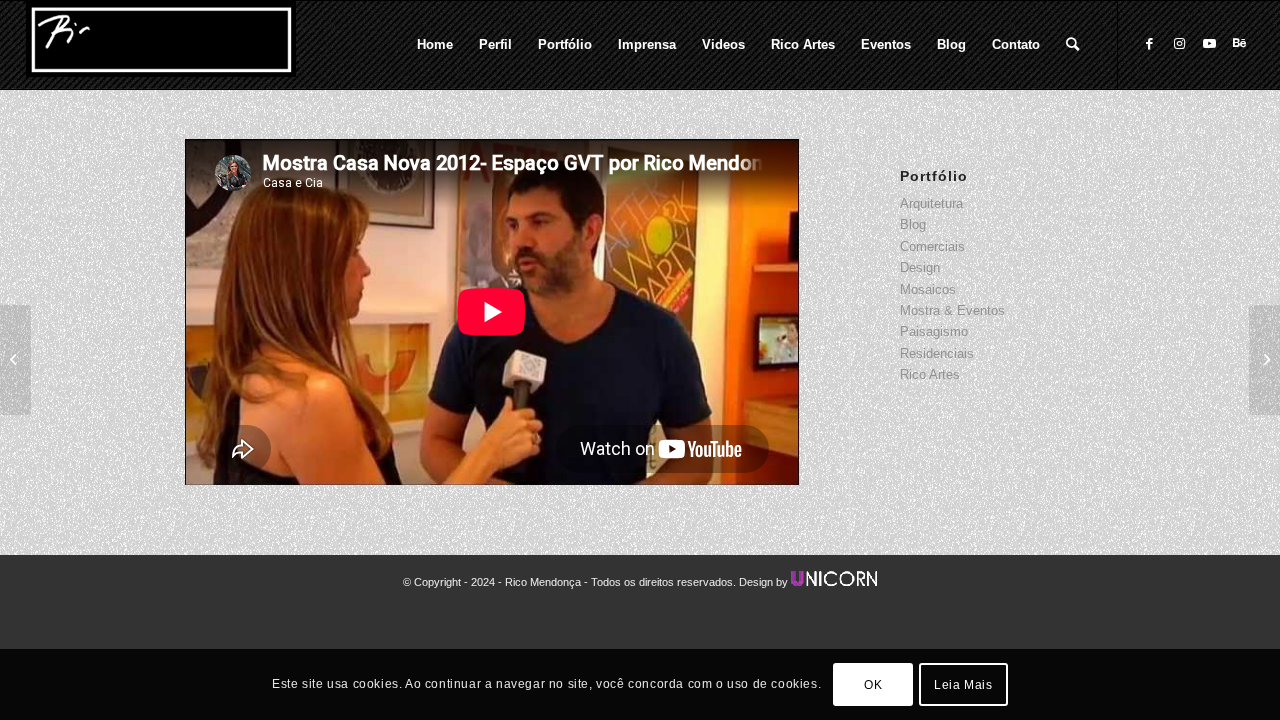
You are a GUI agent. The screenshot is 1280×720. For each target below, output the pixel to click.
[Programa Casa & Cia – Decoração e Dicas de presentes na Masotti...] (15, 360)
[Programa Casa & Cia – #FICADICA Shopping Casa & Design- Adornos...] (1264, 360)
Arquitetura (931, 203)
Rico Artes (930, 374)
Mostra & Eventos (952, 310)
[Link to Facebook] (1149, 44)
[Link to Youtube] (1209, 44)
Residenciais (937, 353)
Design (920, 267)
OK (873, 685)
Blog (913, 224)
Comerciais (932, 246)
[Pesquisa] (1072, 45)
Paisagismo (934, 331)
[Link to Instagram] (1179, 44)
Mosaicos (928, 289)
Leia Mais (963, 685)
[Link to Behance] (1239, 44)
